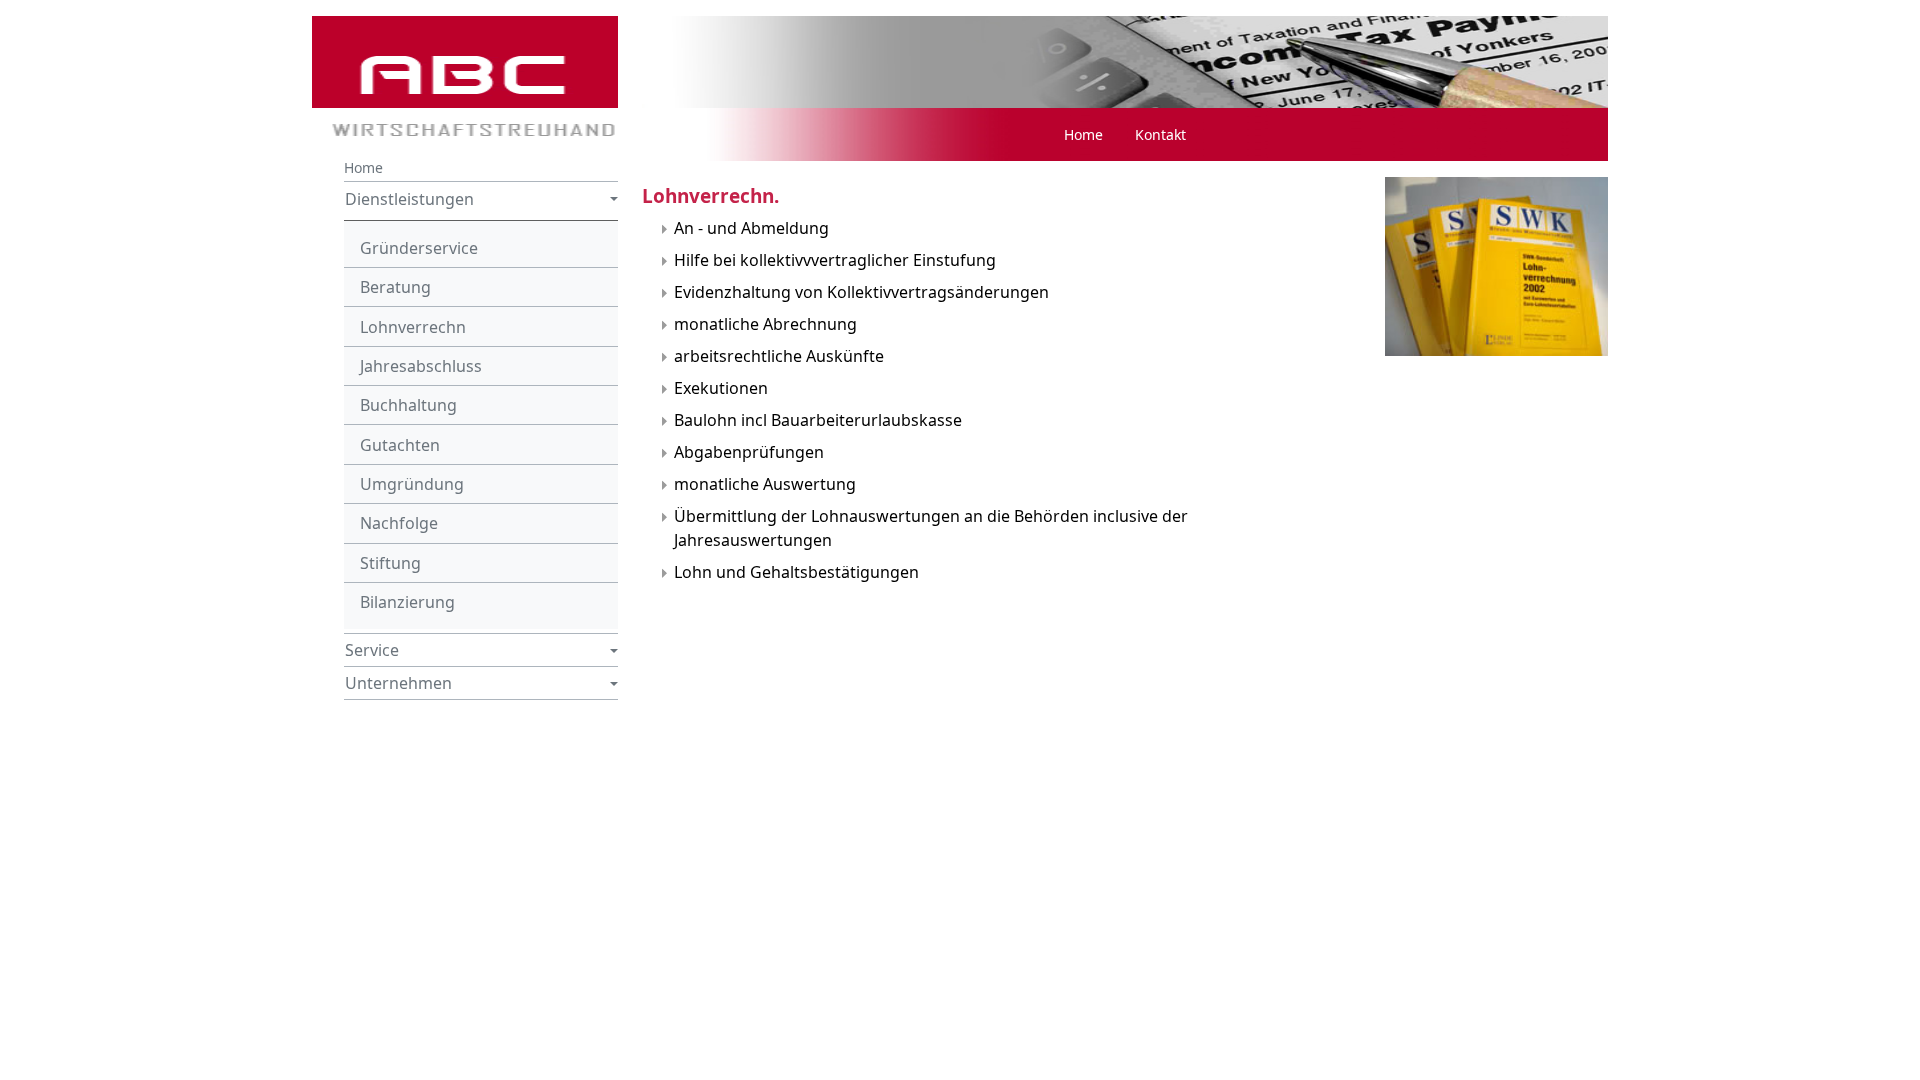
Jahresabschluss (421, 366)
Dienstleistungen (409, 199)
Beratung (395, 287)
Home (363, 167)
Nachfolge (399, 523)
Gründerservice (419, 248)
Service (372, 650)
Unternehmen (398, 683)
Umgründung (412, 484)
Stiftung (390, 563)
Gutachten (400, 445)
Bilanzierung (407, 602)
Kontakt (1160, 134)
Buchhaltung (408, 405)
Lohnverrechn (413, 327)
